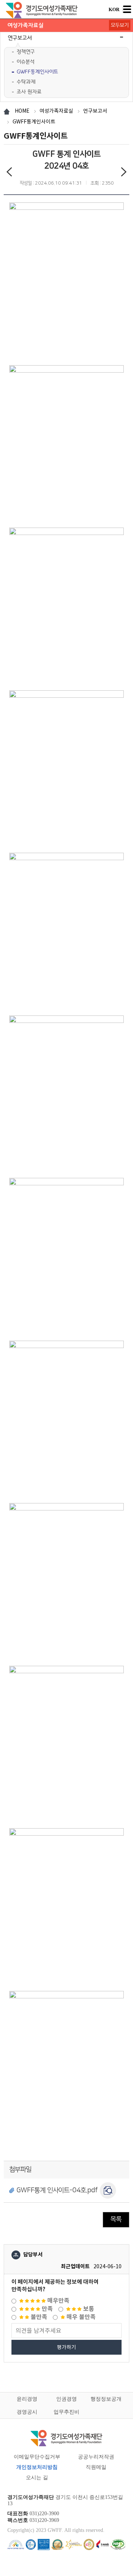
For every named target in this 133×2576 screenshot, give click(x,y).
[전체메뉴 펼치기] (127, 9)
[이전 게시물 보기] (9, 173)
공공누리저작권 (96, 2457)
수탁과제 (26, 82)
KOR (114, 9)
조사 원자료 (29, 92)
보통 (88, 2309)
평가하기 (66, 2347)
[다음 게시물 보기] (124, 173)
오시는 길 (37, 2478)
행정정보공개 (106, 2399)
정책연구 (26, 52)
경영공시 (27, 2412)
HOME (22, 111)
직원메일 (96, 2467)
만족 (47, 2309)
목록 (116, 2219)
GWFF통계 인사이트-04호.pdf (57, 2190)
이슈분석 (25, 62)
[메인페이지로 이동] (42, 10)
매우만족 (58, 2301)
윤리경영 (27, 2399)
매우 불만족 (80, 2317)
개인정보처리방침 (37, 2467)
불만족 (38, 2317)
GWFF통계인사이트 (37, 72)
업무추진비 (66, 2412)
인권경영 (66, 2399)
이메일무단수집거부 (37, 2457)
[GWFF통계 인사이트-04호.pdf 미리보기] (108, 2190)
